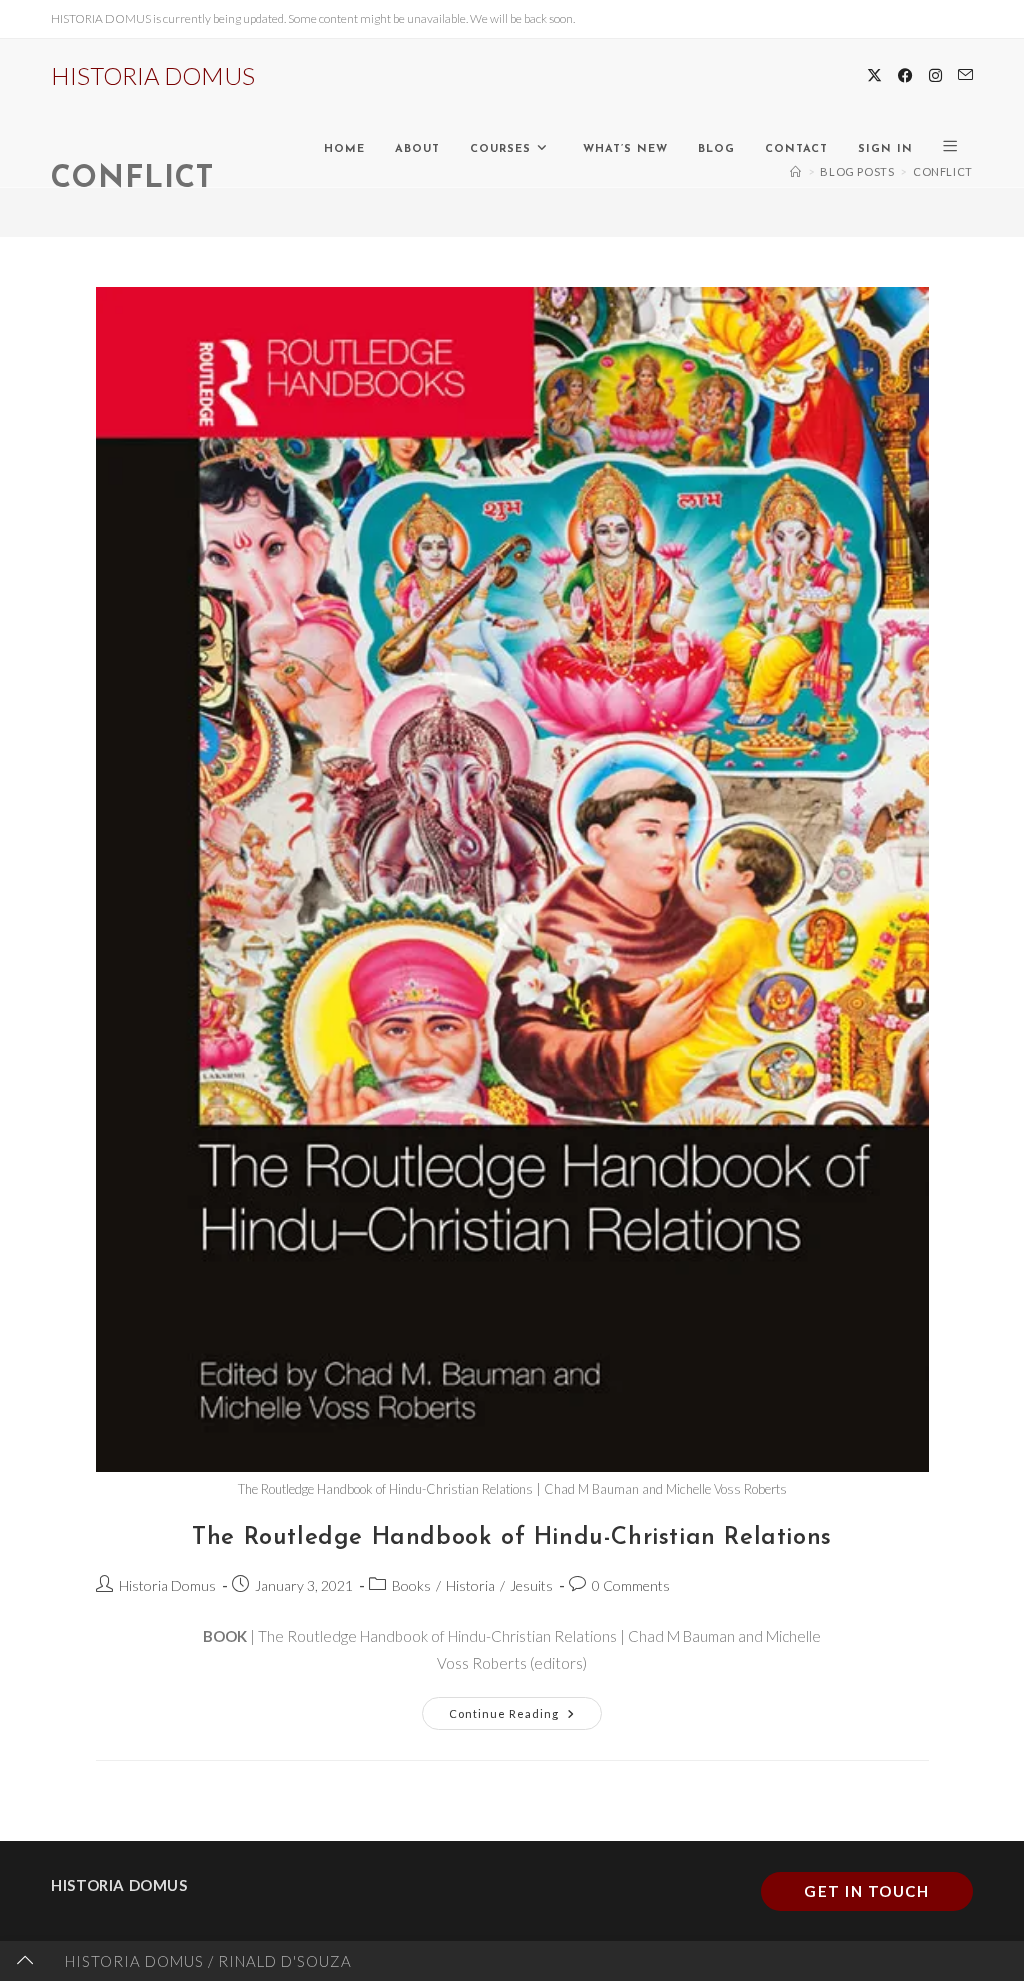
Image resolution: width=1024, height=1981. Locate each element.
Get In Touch (866, 1891)
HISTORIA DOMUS (153, 75)
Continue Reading (525, 1708)
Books (411, 1585)
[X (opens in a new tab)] (874, 75)
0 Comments (631, 1585)
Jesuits (531, 1585)
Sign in (885, 149)
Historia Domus (167, 1585)
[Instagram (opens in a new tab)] (935, 75)
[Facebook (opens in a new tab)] (905, 75)
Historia (470, 1585)
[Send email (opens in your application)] (965, 75)
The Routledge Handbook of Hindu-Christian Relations (512, 1538)
